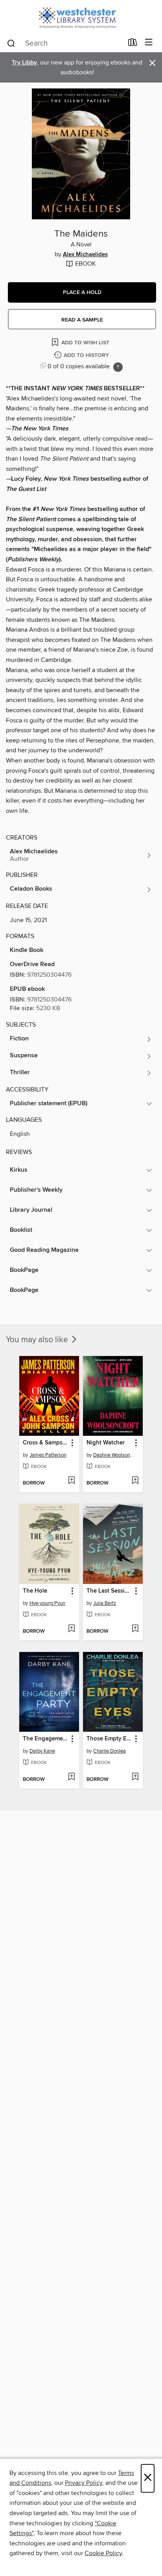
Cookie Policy (103, 2553)
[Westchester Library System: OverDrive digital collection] (81, 17)
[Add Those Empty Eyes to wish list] (135, 1777)
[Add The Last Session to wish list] (135, 1629)
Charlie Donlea (110, 1751)
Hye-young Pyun (47, 1603)
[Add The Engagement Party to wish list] (71, 1777)
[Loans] (133, 44)
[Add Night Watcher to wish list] (135, 1481)
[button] (82, 292)
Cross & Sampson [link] (45, 1443)
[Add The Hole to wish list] (71, 1629)
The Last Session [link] (109, 1591)
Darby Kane (42, 1751)
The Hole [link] (35, 1591)
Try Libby (24, 63)
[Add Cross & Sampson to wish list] (71, 1481)
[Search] (11, 43)
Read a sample (82, 320)
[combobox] (65, 43)
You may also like (38, 1340)
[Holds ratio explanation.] (118, 367)
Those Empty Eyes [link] (109, 1739)
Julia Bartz (105, 1603)
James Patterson (48, 1455)
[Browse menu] (149, 43)
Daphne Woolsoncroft (114, 1455)
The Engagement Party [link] (45, 1739)
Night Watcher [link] (106, 1443)
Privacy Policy (84, 2483)
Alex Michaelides (85, 255)
